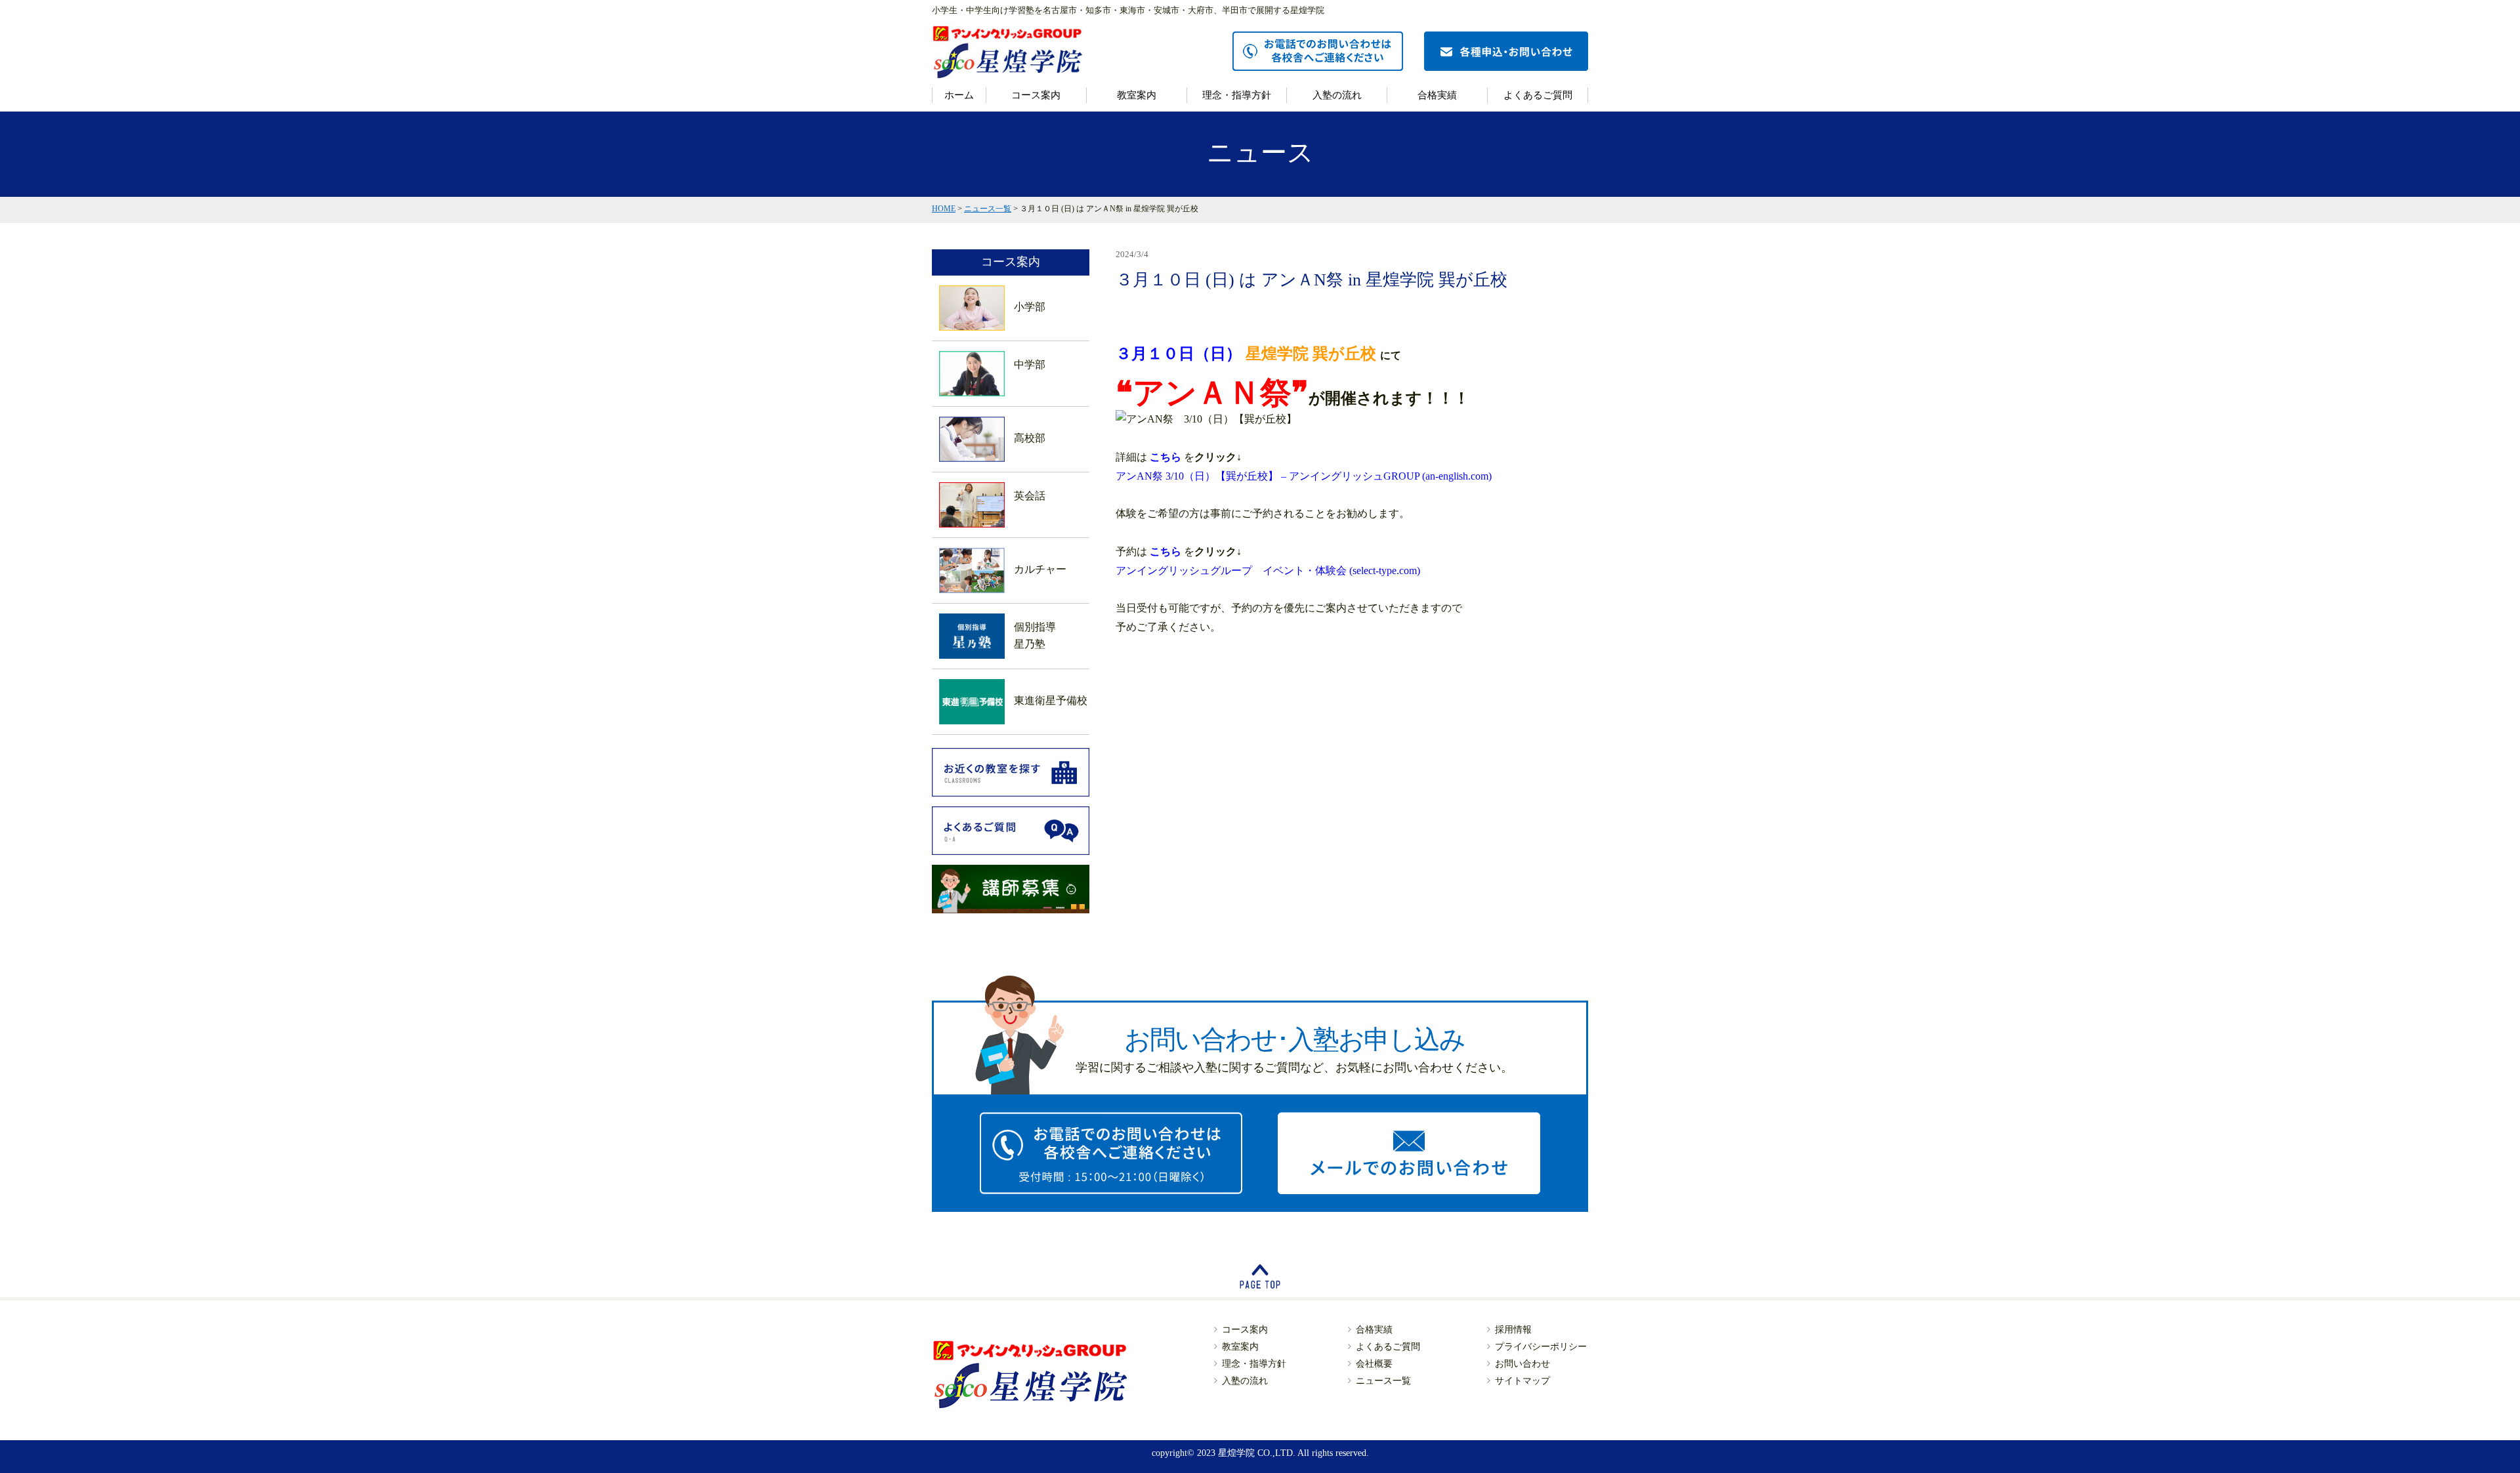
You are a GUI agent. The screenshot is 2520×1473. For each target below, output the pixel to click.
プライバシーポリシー (1541, 1347)
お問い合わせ (1522, 1364)
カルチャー (1040, 569)
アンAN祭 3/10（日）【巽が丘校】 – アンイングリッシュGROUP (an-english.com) (1304, 476)
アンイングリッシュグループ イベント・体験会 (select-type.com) (1268, 571)
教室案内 (1137, 95)
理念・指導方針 (1237, 95)
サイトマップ (1522, 1381)
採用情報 (1513, 1330)
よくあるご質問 (1538, 95)
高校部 (1030, 438)
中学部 (1030, 364)
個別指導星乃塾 (1035, 635)
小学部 (1030, 307)
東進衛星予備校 (1051, 700)
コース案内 (1036, 95)
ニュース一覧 (988, 209)
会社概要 (1374, 1364)
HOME (944, 209)
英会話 (1030, 496)
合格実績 (1437, 95)
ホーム (959, 95)
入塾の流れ (1337, 95)
